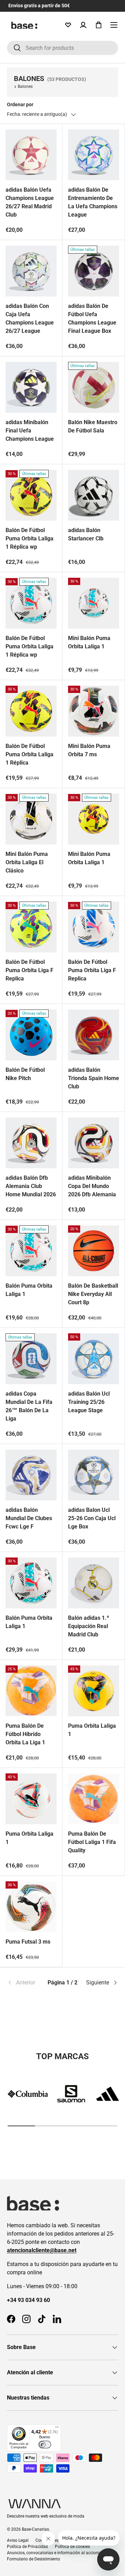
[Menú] (57, 2429)
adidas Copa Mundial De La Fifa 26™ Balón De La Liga (29, 1406)
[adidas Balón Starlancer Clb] (94, 495)
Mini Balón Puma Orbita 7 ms (89, 750)
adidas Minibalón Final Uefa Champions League (30, 431)
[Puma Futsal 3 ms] (31, 1907)
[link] (26, 1983)
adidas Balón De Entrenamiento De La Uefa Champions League (93, 202)
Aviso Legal (18, 2540)
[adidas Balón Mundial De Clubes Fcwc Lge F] (31, 1475)
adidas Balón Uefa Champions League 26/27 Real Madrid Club (30, 202)
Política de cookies (72, 2547)
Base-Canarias (35, 2529)
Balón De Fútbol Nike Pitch (25, 1074)
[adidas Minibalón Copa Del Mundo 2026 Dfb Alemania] (94, 1143)
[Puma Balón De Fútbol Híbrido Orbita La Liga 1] (31, 1691)
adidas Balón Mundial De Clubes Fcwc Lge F (29, 1518)
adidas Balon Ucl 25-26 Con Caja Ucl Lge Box (92, 1518)
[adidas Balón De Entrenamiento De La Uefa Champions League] (94, 155)
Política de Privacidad (27, 2547)
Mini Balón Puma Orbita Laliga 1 (89, 642)
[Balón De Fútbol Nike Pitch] (31, 1035)
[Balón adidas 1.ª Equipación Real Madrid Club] (94, 1583)
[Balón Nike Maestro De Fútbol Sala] (94, 387)
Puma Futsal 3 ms (28, 1942)
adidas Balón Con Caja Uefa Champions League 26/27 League (30, 318)
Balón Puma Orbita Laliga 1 (29, 1290)
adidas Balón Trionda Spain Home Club (94, 1078)
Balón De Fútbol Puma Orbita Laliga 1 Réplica (30, 754)
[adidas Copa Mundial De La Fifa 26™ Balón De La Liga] (31, 1359)
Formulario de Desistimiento (34, 2559)
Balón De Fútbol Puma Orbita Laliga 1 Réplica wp (30, 538)
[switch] (45, 2445)
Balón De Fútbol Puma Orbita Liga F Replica (30, 970)
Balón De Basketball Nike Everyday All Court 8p (93, 1294)
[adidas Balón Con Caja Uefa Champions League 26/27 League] (31, 271)
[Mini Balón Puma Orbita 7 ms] (94, 711)
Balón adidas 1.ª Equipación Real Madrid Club (89, 1626)
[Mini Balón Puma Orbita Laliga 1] (94, 603)
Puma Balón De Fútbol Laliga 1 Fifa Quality (92, 1842)
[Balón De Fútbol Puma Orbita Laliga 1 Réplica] (31, 711)
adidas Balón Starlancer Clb (86, 534)
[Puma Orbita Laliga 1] (94, 1691)
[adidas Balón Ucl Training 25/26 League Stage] (94, 1359)
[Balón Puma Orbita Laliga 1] (31, 1251)
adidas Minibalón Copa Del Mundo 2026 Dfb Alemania (92, 1186)
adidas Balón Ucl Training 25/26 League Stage (89, 1402)
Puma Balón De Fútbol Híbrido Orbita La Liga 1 (25, 1734)
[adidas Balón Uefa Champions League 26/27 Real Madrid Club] (31, 155)
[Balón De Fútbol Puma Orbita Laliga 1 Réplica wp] (31, 495)
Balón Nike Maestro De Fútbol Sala (93, 426)
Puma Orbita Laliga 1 (92, 1730)
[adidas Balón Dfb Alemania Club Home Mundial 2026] (31, 1143)
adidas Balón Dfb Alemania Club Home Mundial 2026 (31, 1186)
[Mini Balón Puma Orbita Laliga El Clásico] (31, 819)
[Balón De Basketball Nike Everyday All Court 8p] (94, 1251)
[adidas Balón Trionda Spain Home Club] (94, 1035)
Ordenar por (20, 104)
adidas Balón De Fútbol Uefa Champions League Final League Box (92, 318)
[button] (99, 25)
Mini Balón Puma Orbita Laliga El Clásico (27, 862)
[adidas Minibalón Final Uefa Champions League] (31, 387)
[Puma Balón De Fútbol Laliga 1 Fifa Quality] (94, 1799)
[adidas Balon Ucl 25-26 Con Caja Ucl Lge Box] (94, 1475)
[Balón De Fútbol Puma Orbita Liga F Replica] (31, 927)
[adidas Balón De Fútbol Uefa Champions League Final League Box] (94, 271)
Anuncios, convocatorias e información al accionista (56, 2553)
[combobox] (62, 48)
